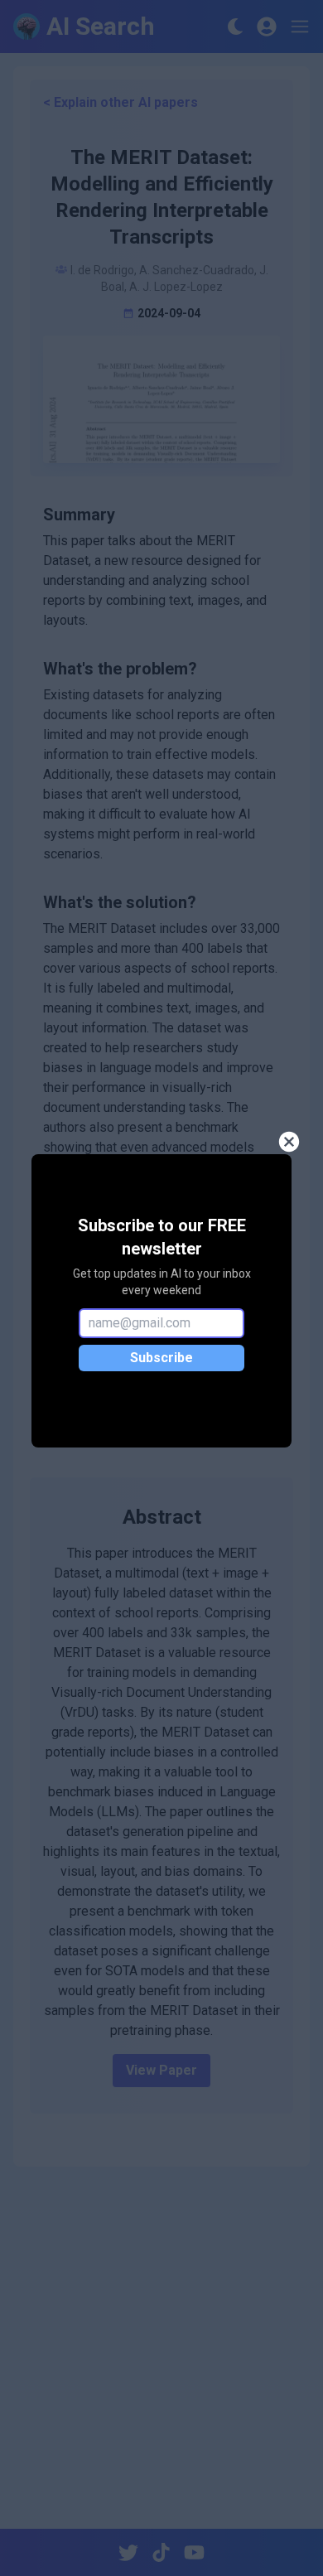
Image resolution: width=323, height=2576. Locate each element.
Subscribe (161, 1358)
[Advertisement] (161, 2351)
